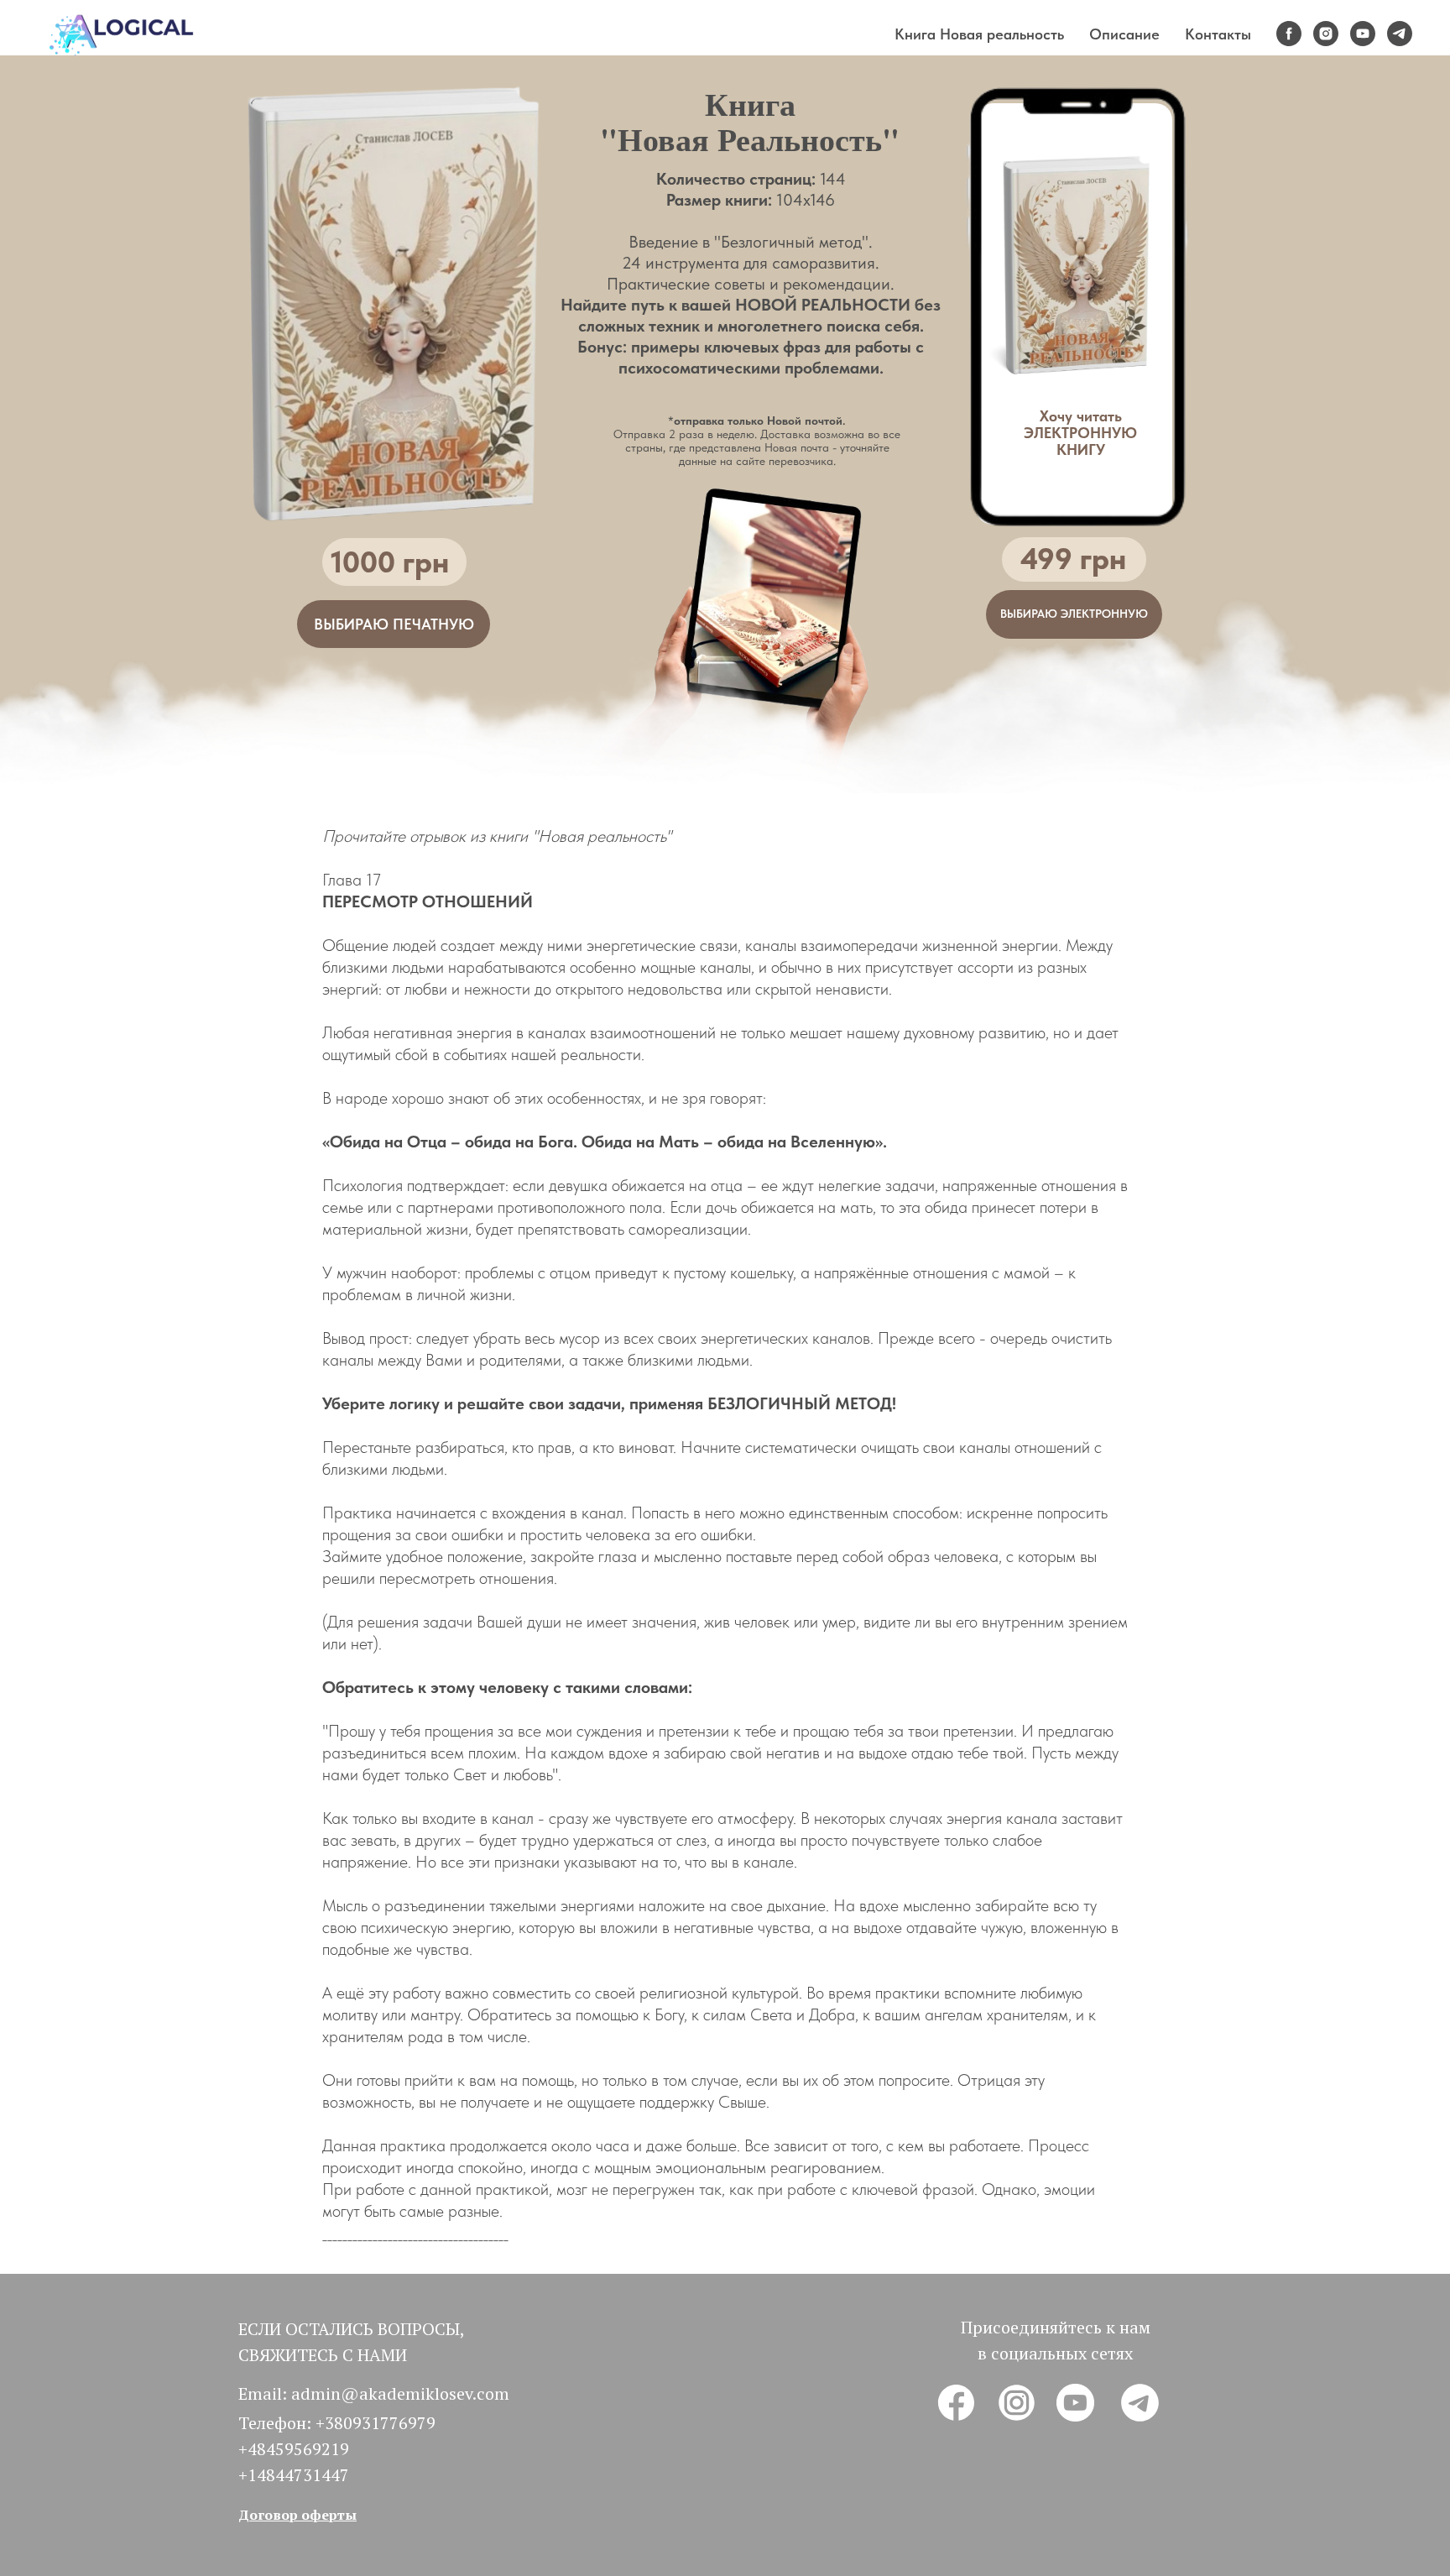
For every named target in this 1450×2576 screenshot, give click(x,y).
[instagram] (1326, 34)
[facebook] (1289, 34)
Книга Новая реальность (979, 34)
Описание (1124, 34)
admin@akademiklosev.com (400, 2393)
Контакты (1218, 34)
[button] (394, 624)
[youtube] (1363, 34)
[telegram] (1400, 34)
